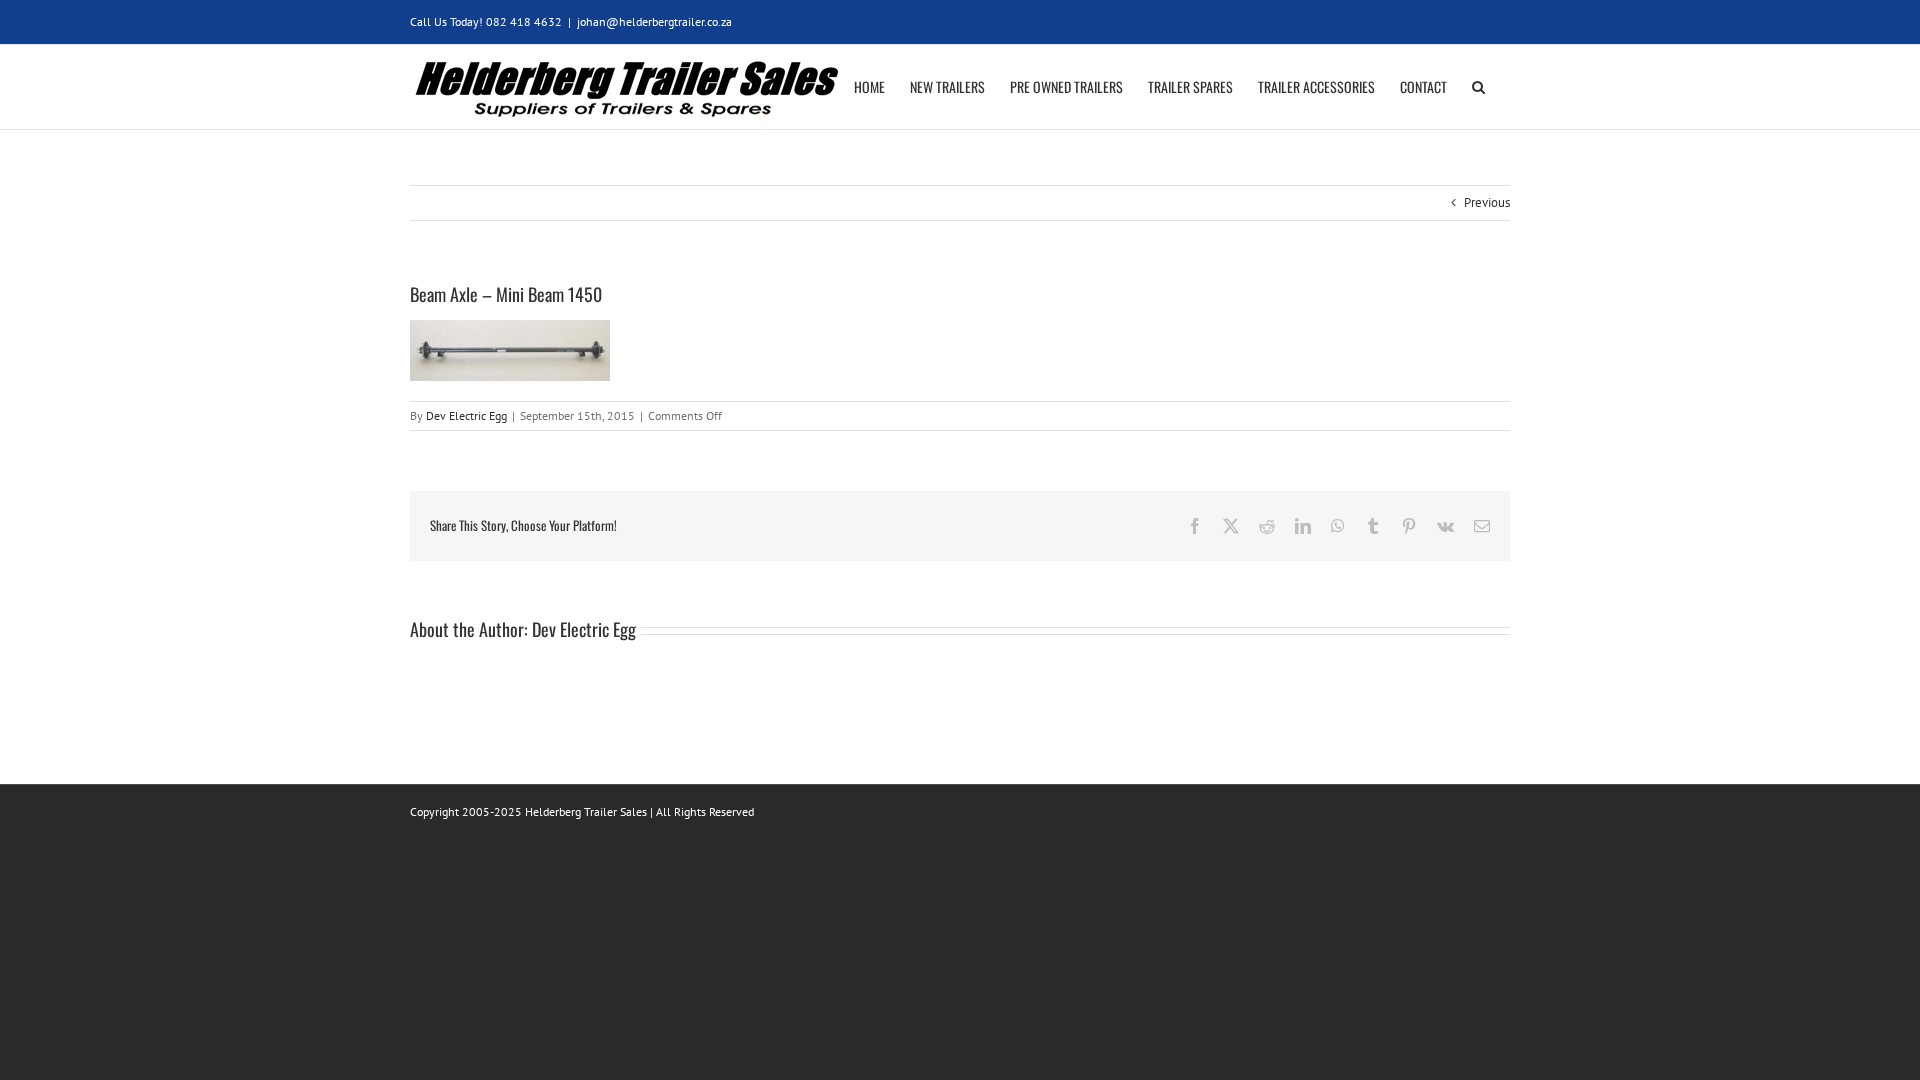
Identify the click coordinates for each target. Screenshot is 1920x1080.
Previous (1487, 202)
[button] (1478, 87)
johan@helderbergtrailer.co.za (654, 21)
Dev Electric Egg (466, 415)
